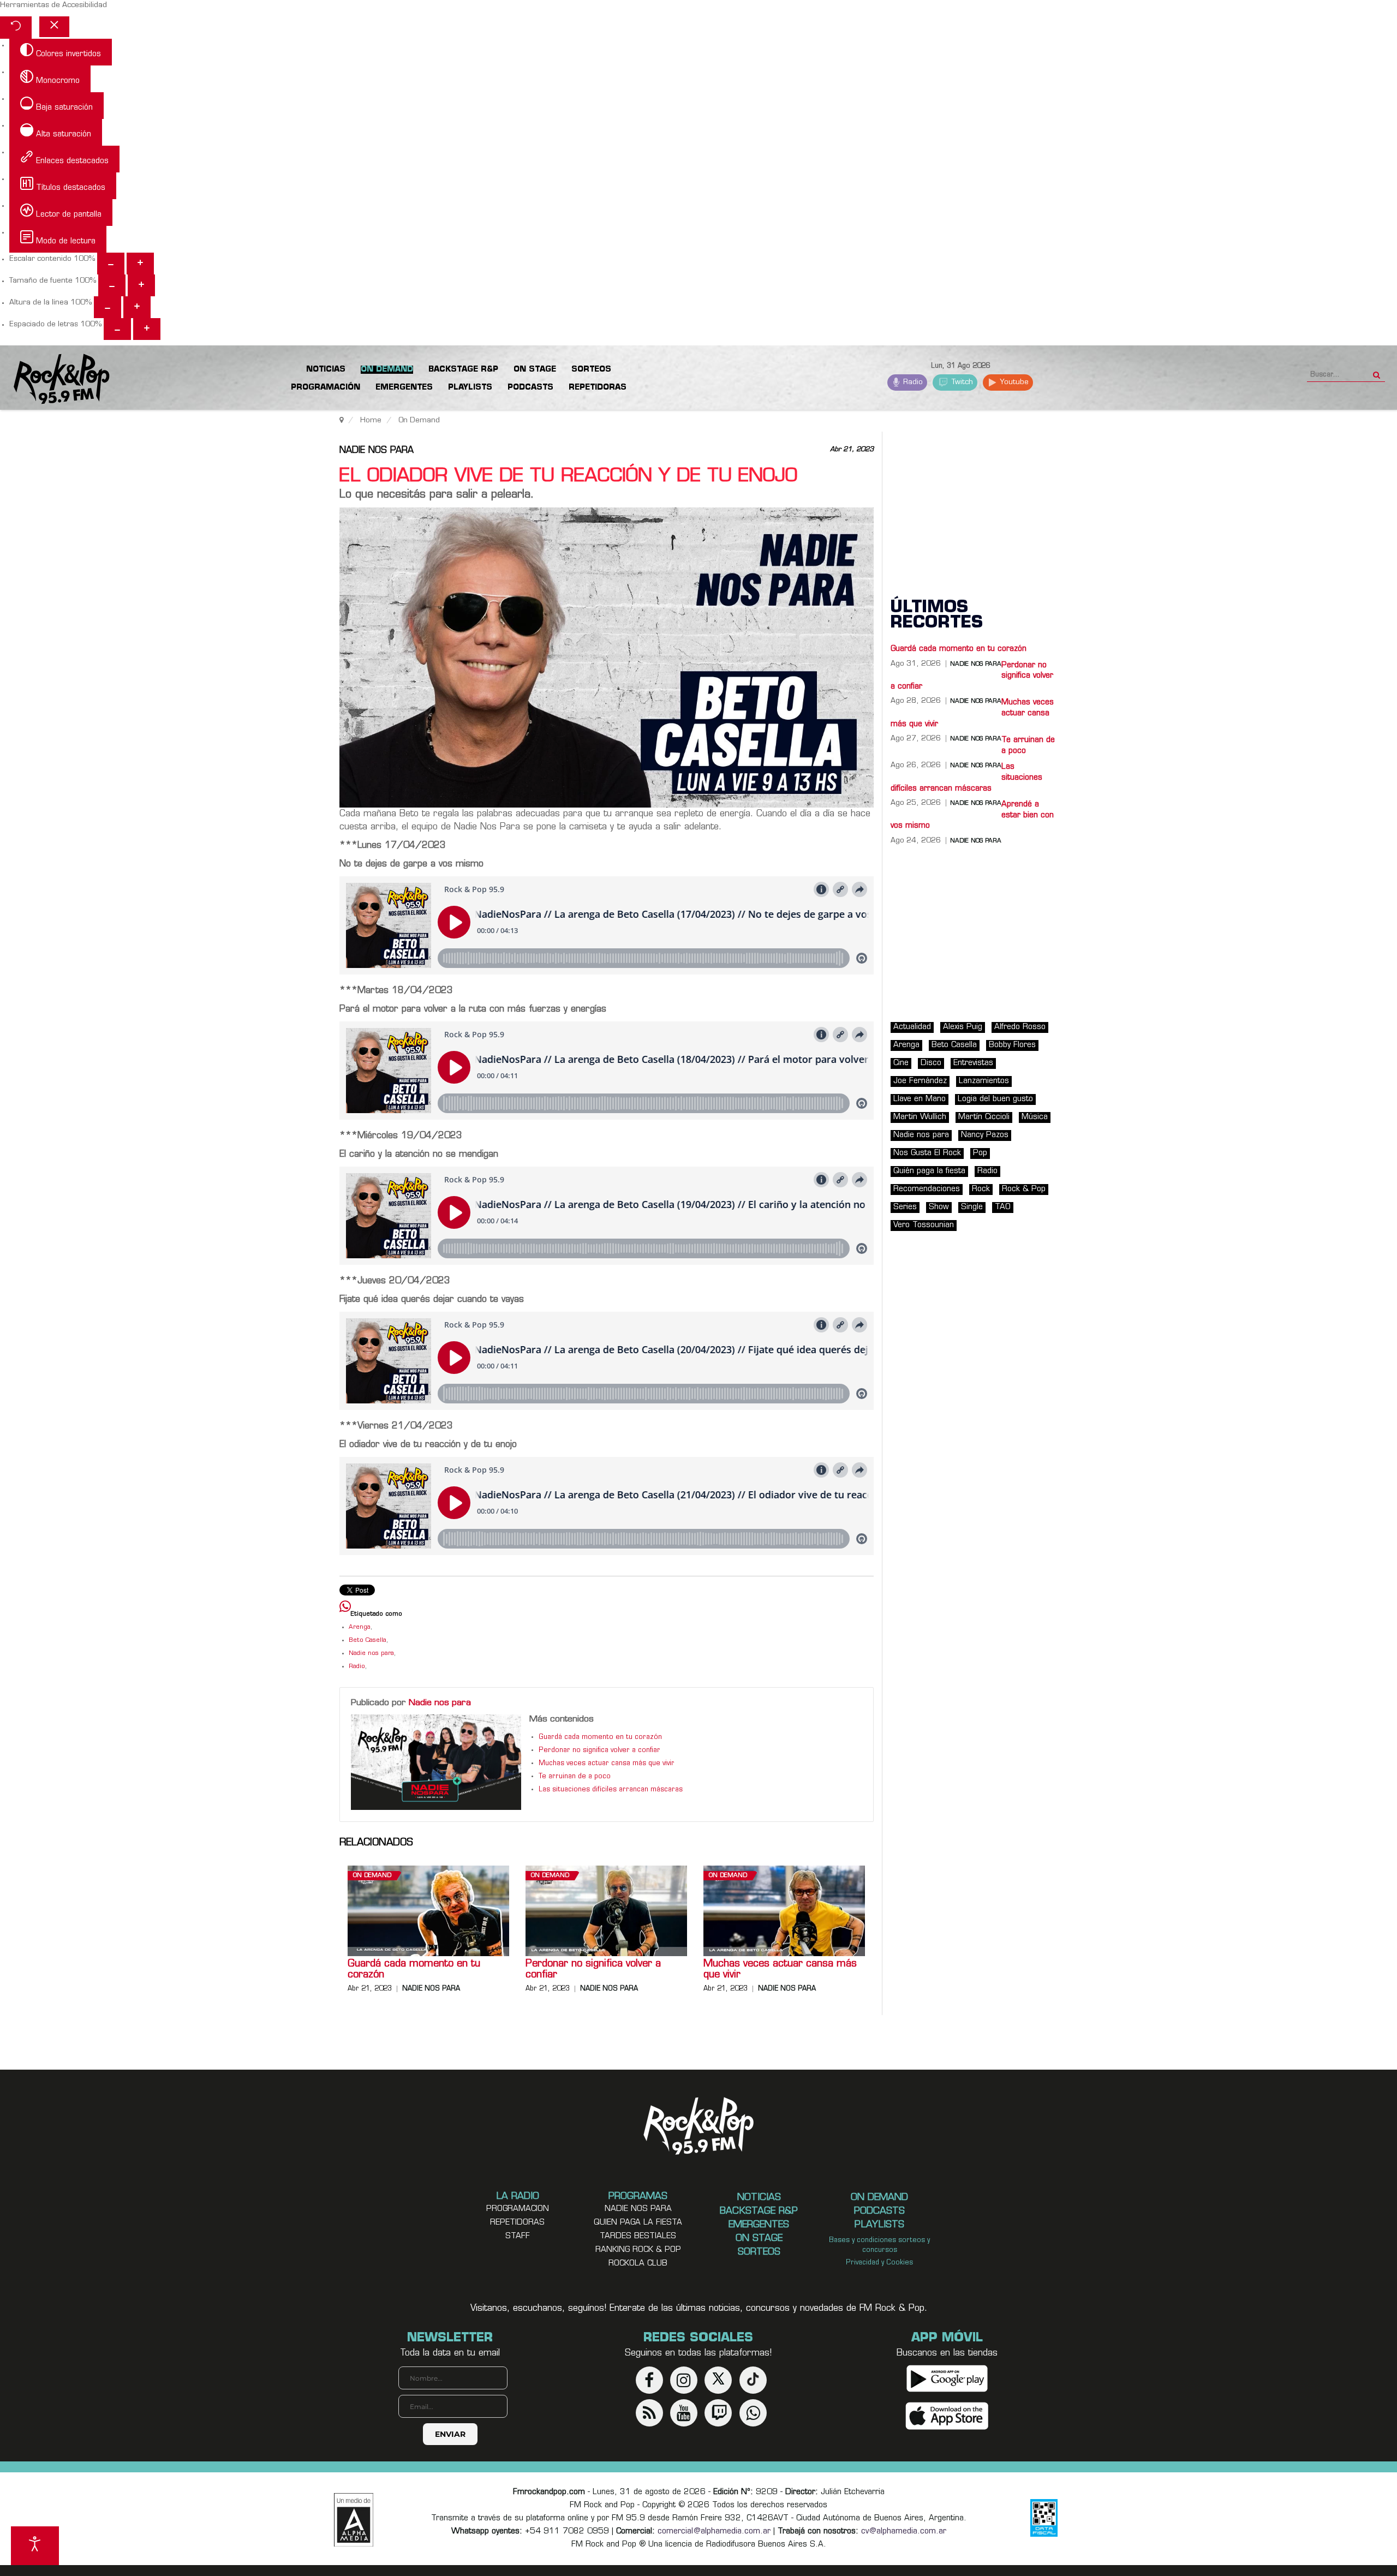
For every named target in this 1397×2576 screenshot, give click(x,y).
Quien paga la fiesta (638, 2223)
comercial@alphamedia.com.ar (714, 2532)
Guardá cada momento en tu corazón (600, 1737)
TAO (1003, 1207)
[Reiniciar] (16, 28)
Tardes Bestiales (638, 2236)
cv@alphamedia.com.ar (904, 2532)
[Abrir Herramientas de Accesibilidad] (35, 2546)
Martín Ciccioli (984, 1117)
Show (939, 1207)
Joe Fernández (920, 1081)
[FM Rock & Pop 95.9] (55, 379)
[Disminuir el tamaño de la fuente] (112, 285)
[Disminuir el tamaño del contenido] (111, 264)
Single (972, 1207)
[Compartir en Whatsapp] (345, 1608)
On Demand (372, 1876)
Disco (931, 1063)
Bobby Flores (1012, 1045)
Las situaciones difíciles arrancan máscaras (611, 1790)
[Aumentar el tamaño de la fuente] (141, 285)
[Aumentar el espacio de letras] (147, 329)
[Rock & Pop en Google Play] (947, 2379)
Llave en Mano (920, 1099)
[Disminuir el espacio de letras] (117, 329)
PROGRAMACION (518, 2209)
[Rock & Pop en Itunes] (947, 2416)
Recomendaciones (927, 1189)
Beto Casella (368, 1640)
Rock (981, 1189)
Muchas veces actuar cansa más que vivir (607, 1764)
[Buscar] (1377, 372)
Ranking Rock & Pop (638, 2250)
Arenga (360, 1627)
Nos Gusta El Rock (927, 1153)
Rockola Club (638, 2264)
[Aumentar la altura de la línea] (137, 307)
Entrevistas (973, 1063)
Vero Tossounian (924, 1225)
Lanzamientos (984, 1081)
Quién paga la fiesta (929, 1171)
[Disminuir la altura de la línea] (108, 307)
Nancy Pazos (985, 1135)
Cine (901, 1063)
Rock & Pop (1024, 1189)
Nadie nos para (377, 451)
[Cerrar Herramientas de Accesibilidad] (54, 27)
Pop (980, 1153)
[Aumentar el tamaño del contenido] (140, 264)
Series (905, 1207)
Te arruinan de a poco (575, 1777)
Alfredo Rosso (1020, 1027)
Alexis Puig (963, 1027)
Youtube (1013, 382)
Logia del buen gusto (995, 1099)
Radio (912, 382)
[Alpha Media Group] (354, 2520)
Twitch (961, 382)
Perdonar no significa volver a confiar (599, 1750)
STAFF (518, 2236)
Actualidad (912, 1027)
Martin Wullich (920, 1117)
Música (1035, 1117)
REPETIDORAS (517, 2223)
